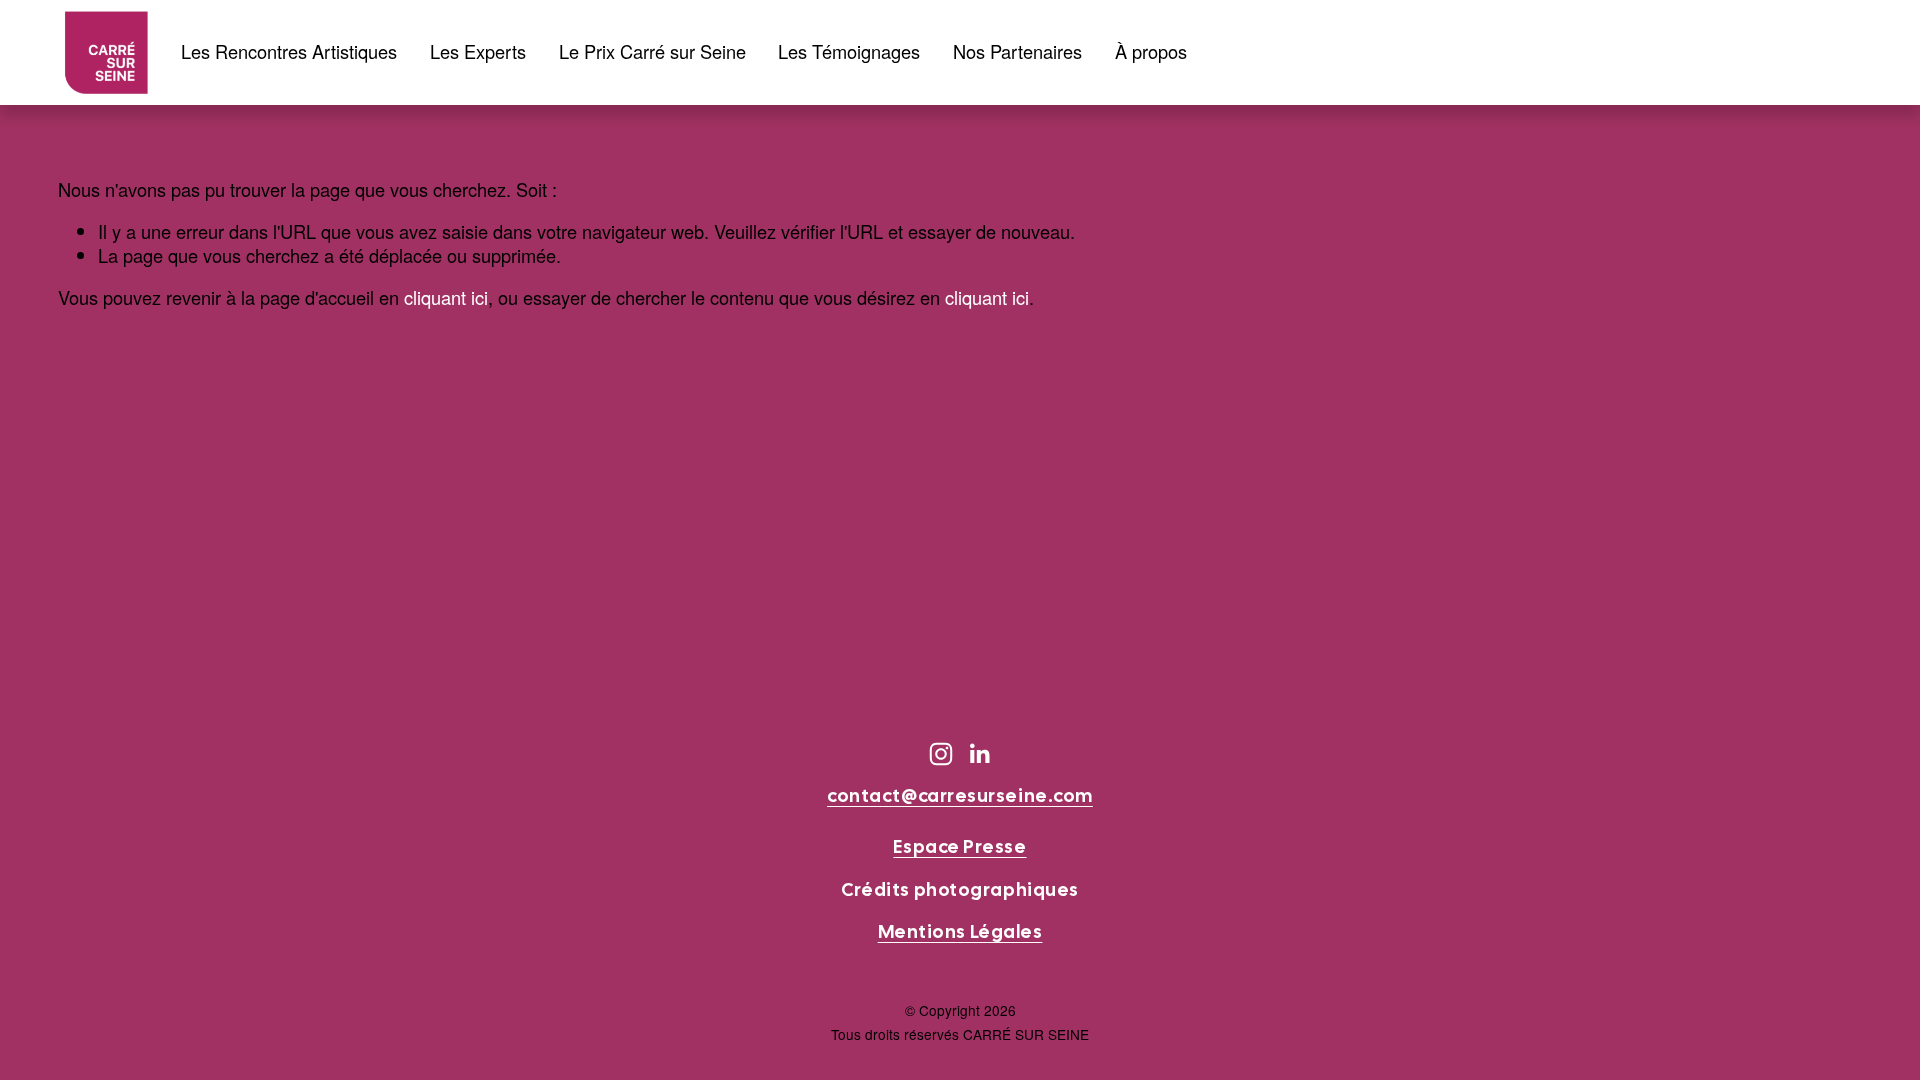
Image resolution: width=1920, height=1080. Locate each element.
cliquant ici (446, 297)
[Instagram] (941, 754)
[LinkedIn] (979, 754)
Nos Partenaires (1017, 52)
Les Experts (478, 52)
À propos (1151, 52)
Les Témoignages (849, 52)
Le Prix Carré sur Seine (652, 52)
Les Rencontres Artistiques (289, 52)
